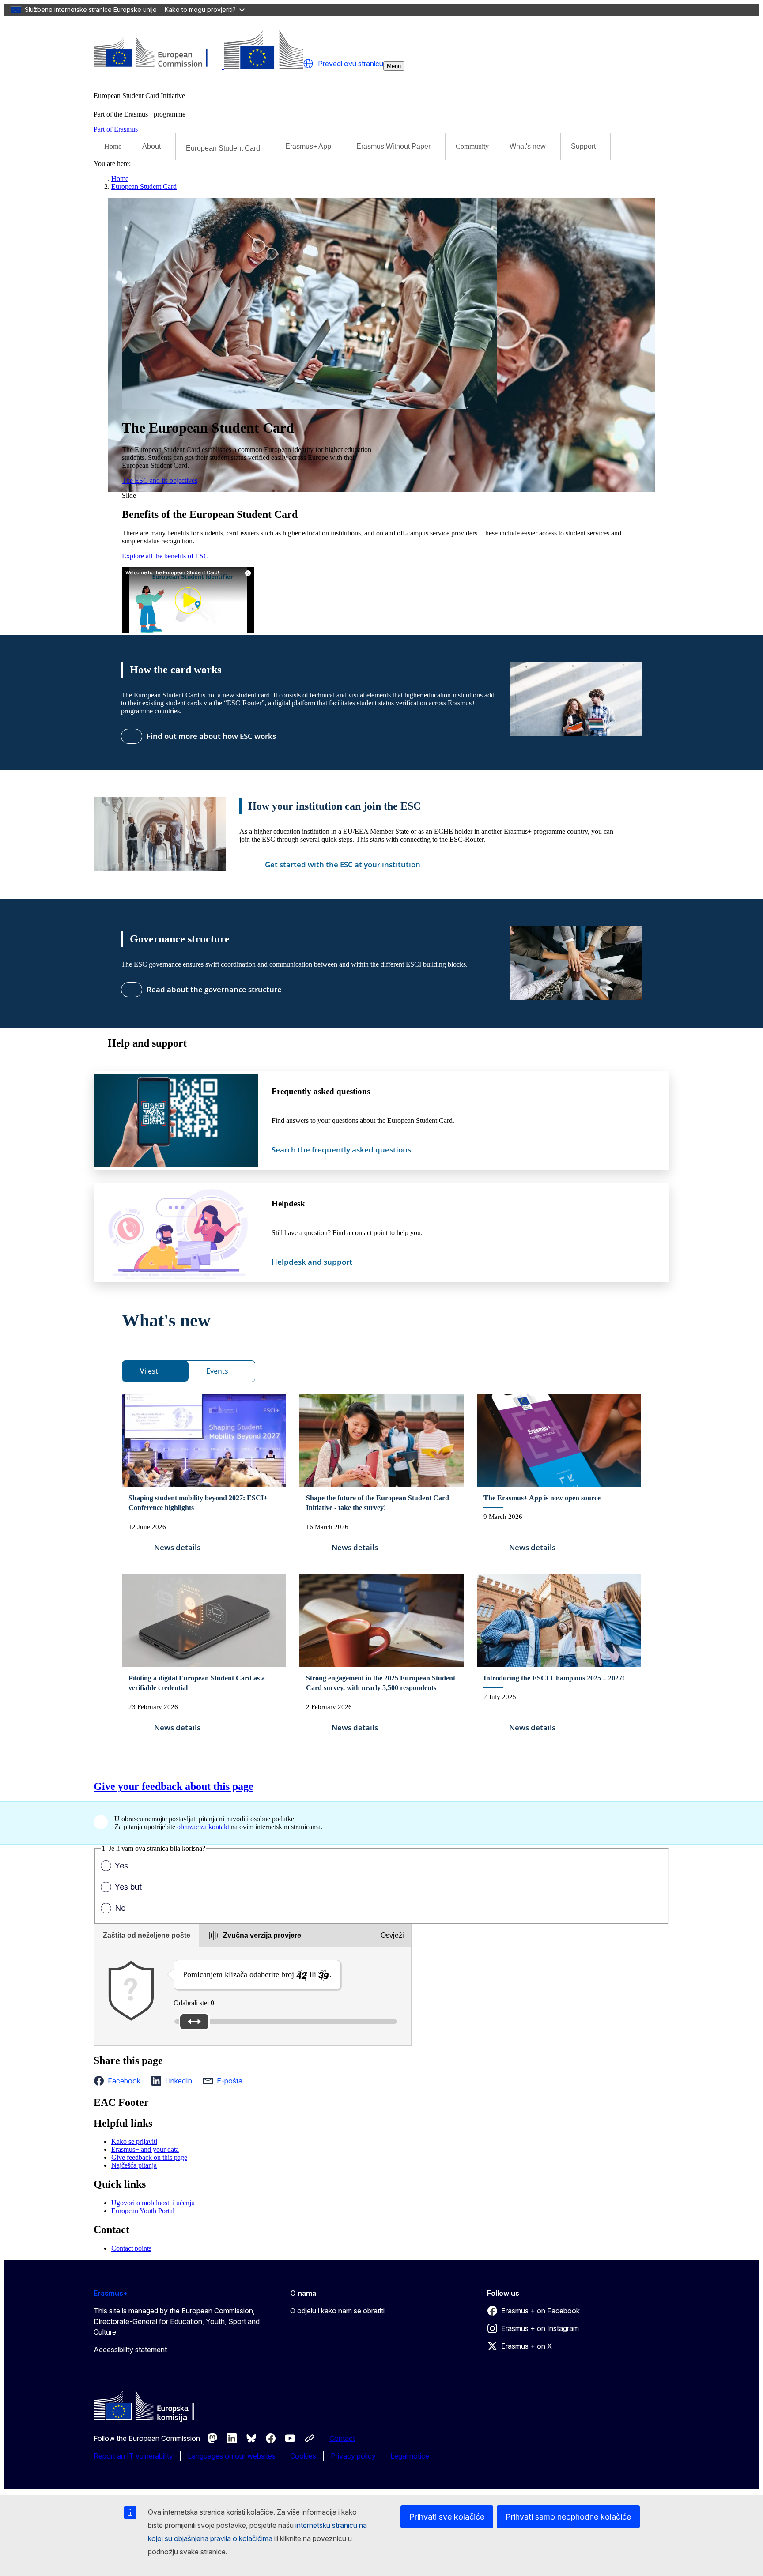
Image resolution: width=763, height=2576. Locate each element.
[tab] (147, 1936)
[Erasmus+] (198, 66)
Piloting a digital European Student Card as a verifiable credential (197, 1683)
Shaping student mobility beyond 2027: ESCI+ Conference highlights (198, 1503)
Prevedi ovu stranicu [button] (351, 64)
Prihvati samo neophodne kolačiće (568, 2517)
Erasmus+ (111, 2293)
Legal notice (410, 2456)
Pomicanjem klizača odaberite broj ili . (257, 1974)
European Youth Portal (143, 2211)
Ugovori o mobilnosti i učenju (153, 2203)
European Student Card (144, 186)
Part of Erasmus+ (118, 129)
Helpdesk (288, 1203)
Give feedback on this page (149, 2157)
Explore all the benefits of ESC (165, 556)
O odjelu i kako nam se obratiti (337, 2311)
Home (113, 146)
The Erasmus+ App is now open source (542, 1498)
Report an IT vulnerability (133, 2456)
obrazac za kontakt (203, 1827)
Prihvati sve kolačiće (447, 2517)
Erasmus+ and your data (145, 2149)
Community (472, 146)
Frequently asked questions (321, 1091)
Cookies (303, 2456)
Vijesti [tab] (150, 1371)
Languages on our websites (232, 2456)
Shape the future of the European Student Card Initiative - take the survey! (378, 1503)
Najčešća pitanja (134, 2165)
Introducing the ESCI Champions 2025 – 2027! (554, 1678)
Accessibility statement (130, 2350)
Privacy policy (353, 2456)
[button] (308, 64)
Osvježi (392, 1935)
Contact (342, 2438)
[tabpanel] (381, 1570)
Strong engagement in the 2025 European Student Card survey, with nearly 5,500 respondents (381, 1683)
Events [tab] (217, 1371)
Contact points (131, 2248)
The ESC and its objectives (160, 480)
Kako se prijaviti (134, 2141)
